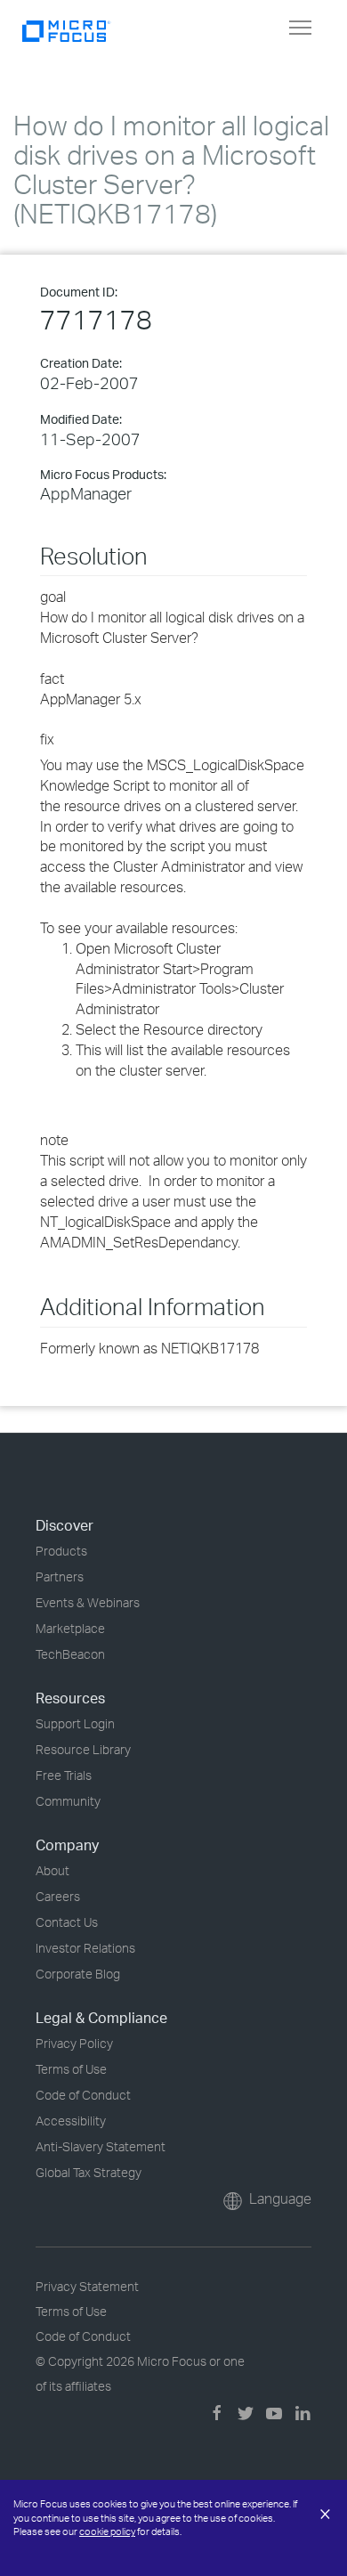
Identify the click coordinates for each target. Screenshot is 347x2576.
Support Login (75, 1723)
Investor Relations (85, 1948)
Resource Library (83, 1749)
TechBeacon (70, 1654)
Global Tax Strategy (89, 2172)
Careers (58, 1896)
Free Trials (64, 1775)
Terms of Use (71, 2069)
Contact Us (67, 1922)
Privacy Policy (74, 2043)
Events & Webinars (88, 1602)
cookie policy (107, 2531)
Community (68, 1801)
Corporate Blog (78, 1974)
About (52, 1870)
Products (61, 1551)
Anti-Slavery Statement (101, 2146)
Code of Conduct (83, 2095)
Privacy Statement (87, 2286)
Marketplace (70, 1628)
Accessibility (71, 2121)
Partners (60, 1576)
